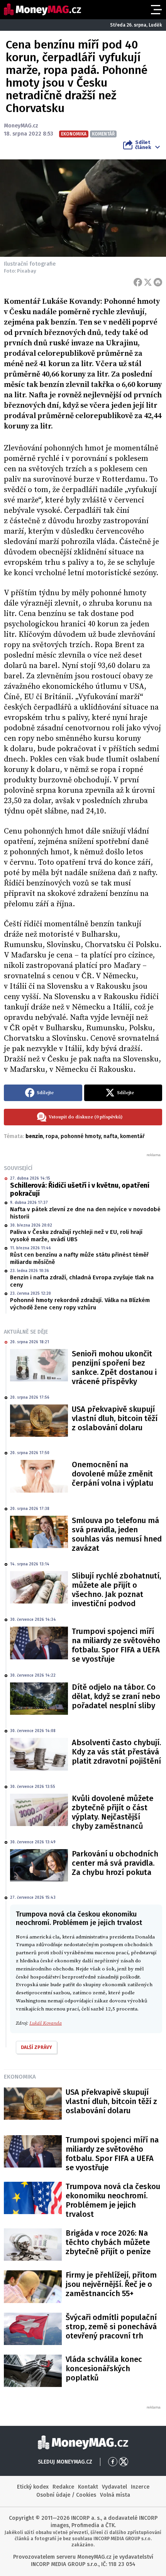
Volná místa (115, 2495)
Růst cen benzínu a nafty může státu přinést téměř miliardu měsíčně (79, 1259)
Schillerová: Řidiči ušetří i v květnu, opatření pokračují (80, 1190)
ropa (52, 1136)
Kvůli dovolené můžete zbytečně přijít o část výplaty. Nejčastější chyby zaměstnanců (113, 1812)
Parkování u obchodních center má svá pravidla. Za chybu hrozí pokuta (115, 1863)
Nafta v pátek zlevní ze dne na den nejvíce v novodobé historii (85, 1213)
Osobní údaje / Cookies (66, 2495)
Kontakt (88, 2487)
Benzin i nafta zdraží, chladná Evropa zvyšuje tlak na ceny (82, 1281)
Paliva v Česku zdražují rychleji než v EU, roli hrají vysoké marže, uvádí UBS (76, 1236)
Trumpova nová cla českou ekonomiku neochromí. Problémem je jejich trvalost (113, 2200)
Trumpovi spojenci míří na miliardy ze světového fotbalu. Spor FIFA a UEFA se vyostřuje (116, 1645)
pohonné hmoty (81, 1136)
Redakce (63, 2487)
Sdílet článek (143, 145)
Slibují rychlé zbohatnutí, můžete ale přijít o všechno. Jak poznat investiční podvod (116, 1590)
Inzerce (140, 2487)
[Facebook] (138, 282)
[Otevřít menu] (156, 10)
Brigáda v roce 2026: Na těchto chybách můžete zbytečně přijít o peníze (108, 2242)
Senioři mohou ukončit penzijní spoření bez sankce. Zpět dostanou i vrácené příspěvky (114, 1368)
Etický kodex (33, 2487)
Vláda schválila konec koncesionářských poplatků (104, 2368)
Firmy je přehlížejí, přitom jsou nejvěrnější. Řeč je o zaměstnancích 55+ (111, 2284)
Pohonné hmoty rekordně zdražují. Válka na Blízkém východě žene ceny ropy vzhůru (80, 1304)
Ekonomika (20, 2077)
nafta (110, 1136)
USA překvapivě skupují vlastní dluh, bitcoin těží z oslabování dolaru (115, 1418)
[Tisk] (158, 282)
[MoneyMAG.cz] (42, 9)
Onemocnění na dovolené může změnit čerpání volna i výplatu (113, 1474)
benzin (34, 1136)
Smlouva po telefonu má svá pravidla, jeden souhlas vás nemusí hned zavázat (117, 1534)
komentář (132, 1136)
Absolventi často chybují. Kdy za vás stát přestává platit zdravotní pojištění (116, 1752)
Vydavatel (114, 2487)
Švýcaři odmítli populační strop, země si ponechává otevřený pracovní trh (111, 2327)
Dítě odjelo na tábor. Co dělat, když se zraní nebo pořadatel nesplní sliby (116, 1696)
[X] (148, 282)
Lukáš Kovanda (46, 2023)
